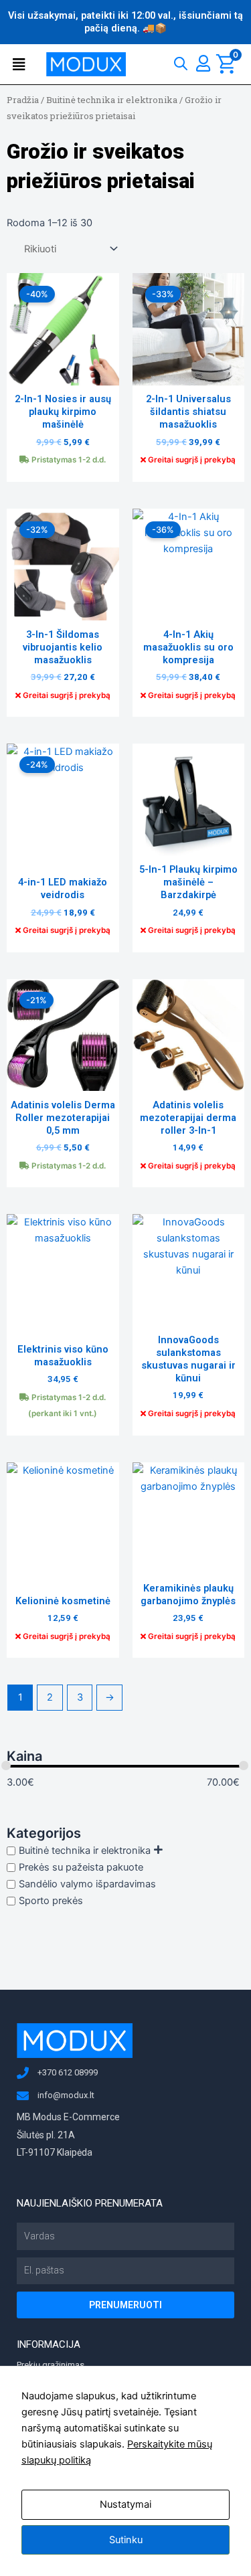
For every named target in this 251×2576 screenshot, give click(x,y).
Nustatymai (125, 2504)
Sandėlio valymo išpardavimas (87, 1884)
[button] (22, 65)
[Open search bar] (181, 61)
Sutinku (126, 2540)
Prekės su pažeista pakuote (81, 1867)
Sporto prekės (51, 1901)
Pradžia (23, 100)
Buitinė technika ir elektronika (112, 100)
